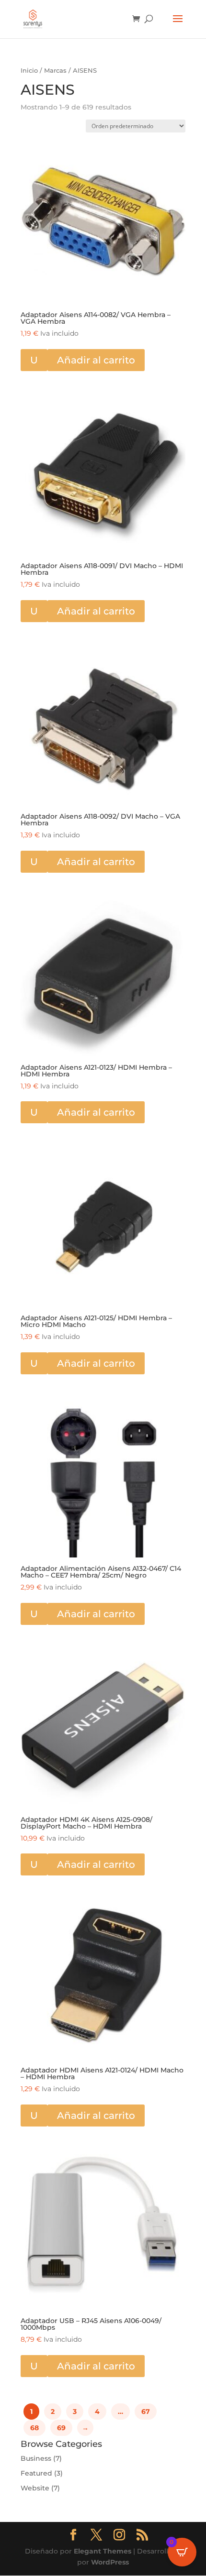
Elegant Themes (103, 2551)
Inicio (29, 71)
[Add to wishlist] (31, 150)
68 (34, 2428)
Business (36, 2458)
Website (35, 2488)
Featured (36, 2473)
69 (61, 2428)
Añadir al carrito (96, 360)
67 (146, 2412)
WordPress (110, 2562)
